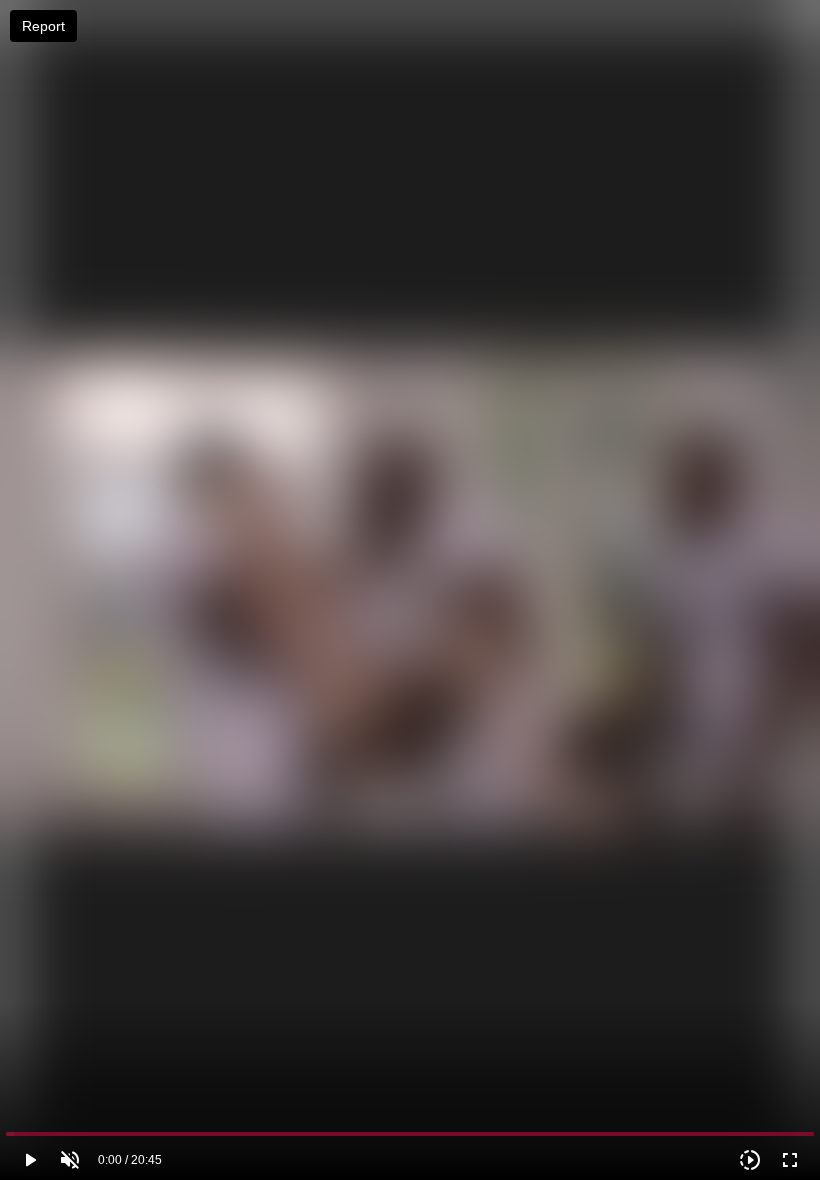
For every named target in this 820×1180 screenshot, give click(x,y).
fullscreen (790, 1160)
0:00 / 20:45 (130, 1160)
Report (43, 26)
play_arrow (30, 1160)
